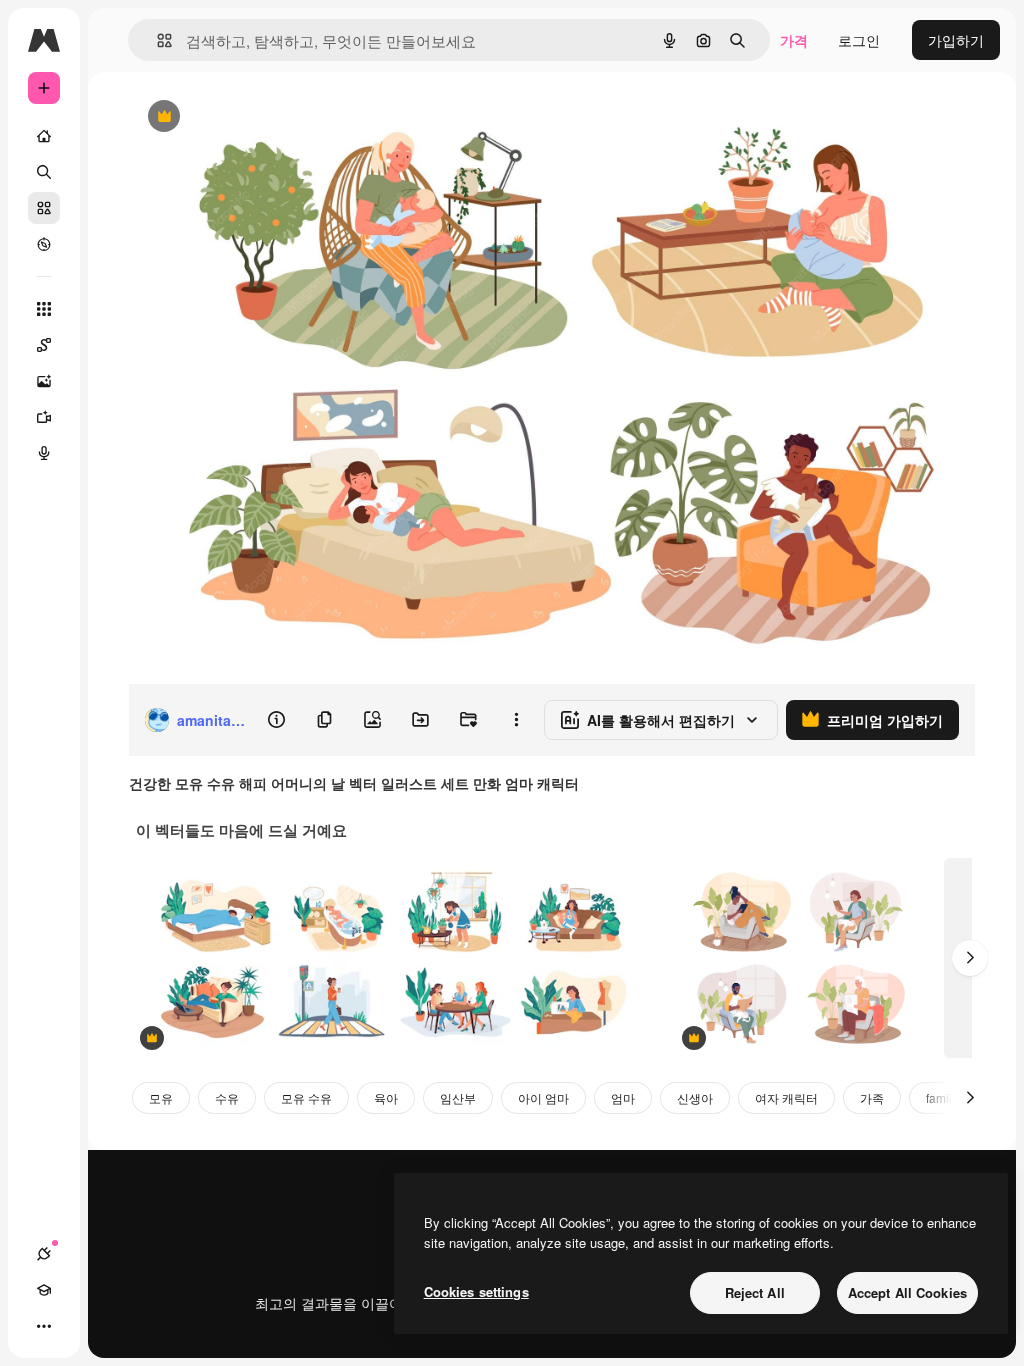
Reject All (755, 1292)
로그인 (859, 40)
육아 (386, 1097)
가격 (794, 40)
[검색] (44, 172)
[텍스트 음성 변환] (44, 453)
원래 (243, 117)
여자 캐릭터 (786, 1097)
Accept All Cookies (907, 1292)
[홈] (44, 136)
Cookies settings (476, 1291)
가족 (872, 1097)
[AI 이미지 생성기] (44, 381)
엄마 (623, 1097)
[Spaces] (44, 345)
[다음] (970, 958)
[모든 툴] (44, 309)
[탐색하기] (44, 244)
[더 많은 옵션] (516, 720)
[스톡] (44, 208)
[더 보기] (44, 1326)
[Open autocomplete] (156, 40)
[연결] (44, 1254)
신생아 (695, 1097)
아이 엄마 (543, 1097)
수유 (227, 1097)
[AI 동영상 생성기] (44, 417)
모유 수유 (306, 1097)
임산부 (458, 1097)
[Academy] (44, 1290)
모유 (161, 1097)
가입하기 (956, 40)
